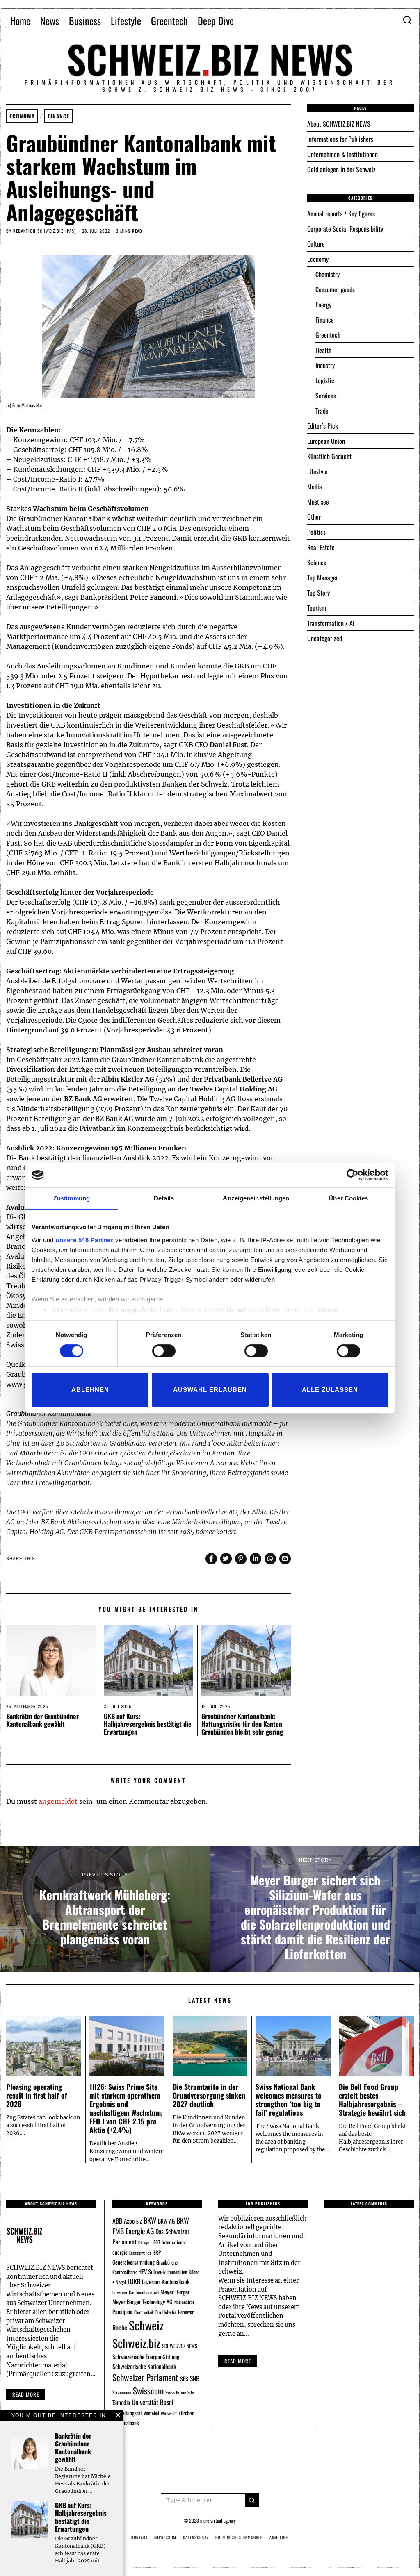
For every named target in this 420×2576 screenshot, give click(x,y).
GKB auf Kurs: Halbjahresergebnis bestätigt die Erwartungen (148, 1724)
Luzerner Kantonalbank (166, 2282)
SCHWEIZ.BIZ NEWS (180, 2346)
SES (184, 2379)
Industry (325, 365)
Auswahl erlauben (210, 1390)
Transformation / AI (331, 623)
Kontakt (139, 2537)
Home (20, 20)
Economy (22, 116)
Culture (316, 244)
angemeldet (58, 1801)
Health (323, 350)
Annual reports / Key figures (341, 214)
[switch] (164, 1351)
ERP (157, 2252)
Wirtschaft (169, 2413)
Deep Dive (216, 20)
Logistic (325, 380)
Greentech (169, 20)
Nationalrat (184, 2302)
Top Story (318, 593)
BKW (150, 2220)
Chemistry (328, 274)
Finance (59, 116)
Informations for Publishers (340, 139)
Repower (186, 2312)
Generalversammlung (134, 2262)
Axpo (129, 2221)
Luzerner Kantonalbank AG (136, 2292)
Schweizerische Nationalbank (144, 2366)
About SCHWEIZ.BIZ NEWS (339, 124)
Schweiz (146, 2325)
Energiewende (140, 2253)
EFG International (170, 2242)
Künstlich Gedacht (329, 456)
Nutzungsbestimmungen (239, 2537)
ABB (117, 2221)
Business (85, 20)
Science (317, 562)
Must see (318, 502)
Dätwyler (145, 2242)
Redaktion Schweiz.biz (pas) (45, 231)
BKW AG (166, 2221)
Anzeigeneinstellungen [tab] (256, 1198)
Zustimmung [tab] (72, 1198)
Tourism (317, 608)
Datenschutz (196, 2537)
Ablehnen (90, 1390)
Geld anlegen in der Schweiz (341, 169)
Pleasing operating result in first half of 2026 (37, 2095)
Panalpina (122, 2311)
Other (314, 517)
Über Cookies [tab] (348, 1198)
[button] (252, 2500)
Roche (120, 2328)
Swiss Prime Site (180, 2392)
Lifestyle (126, 20)
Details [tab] (164, 1198)
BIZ (139, 2221)
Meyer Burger (175, 2292)
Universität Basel (153, 2402)
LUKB (134, 2281)
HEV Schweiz (152, 2271)
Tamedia (121, 2402)
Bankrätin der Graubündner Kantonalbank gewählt (42, 1720)
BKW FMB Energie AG (151, 2226)
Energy (323, 305)
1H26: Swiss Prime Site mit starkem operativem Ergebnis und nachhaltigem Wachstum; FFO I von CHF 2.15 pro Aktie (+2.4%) (126, 2108)
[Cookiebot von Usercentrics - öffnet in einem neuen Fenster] (353, 1175)
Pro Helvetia (166, 2312)
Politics (316, 532)
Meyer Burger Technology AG (143, 2302)
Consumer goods (335, 289)
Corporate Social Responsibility (345, 229)
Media (315, 487)
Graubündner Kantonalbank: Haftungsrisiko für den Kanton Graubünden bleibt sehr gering (242, 1724)
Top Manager (323, 577)
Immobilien (177, 2272)
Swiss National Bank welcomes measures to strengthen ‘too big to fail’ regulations (289, 2100)
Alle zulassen (330, 1390)
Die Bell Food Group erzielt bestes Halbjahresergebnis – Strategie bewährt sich (372, 2100)
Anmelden (279, 2537)
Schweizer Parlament (145, 2377)
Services (326, 396)
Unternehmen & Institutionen (342, 154)
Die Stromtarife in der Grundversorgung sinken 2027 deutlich (209, 2095)
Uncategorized (325, 638)
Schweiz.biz (136, 2343)
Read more (26, 2394)
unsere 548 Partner (84, 1240)
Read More (238, 2361)
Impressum (165, 2537)
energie (120, 2252)
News (50, 20)
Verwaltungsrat (127, 2413)
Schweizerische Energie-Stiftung (146, 2357)
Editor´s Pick (323, 426)
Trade (322, 411)
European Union (326, 441)
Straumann (122, 2392)
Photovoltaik (144, 2312)
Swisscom (148, 2391)
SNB (195, 2378)
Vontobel (151, 2413)
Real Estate (321, 547)
